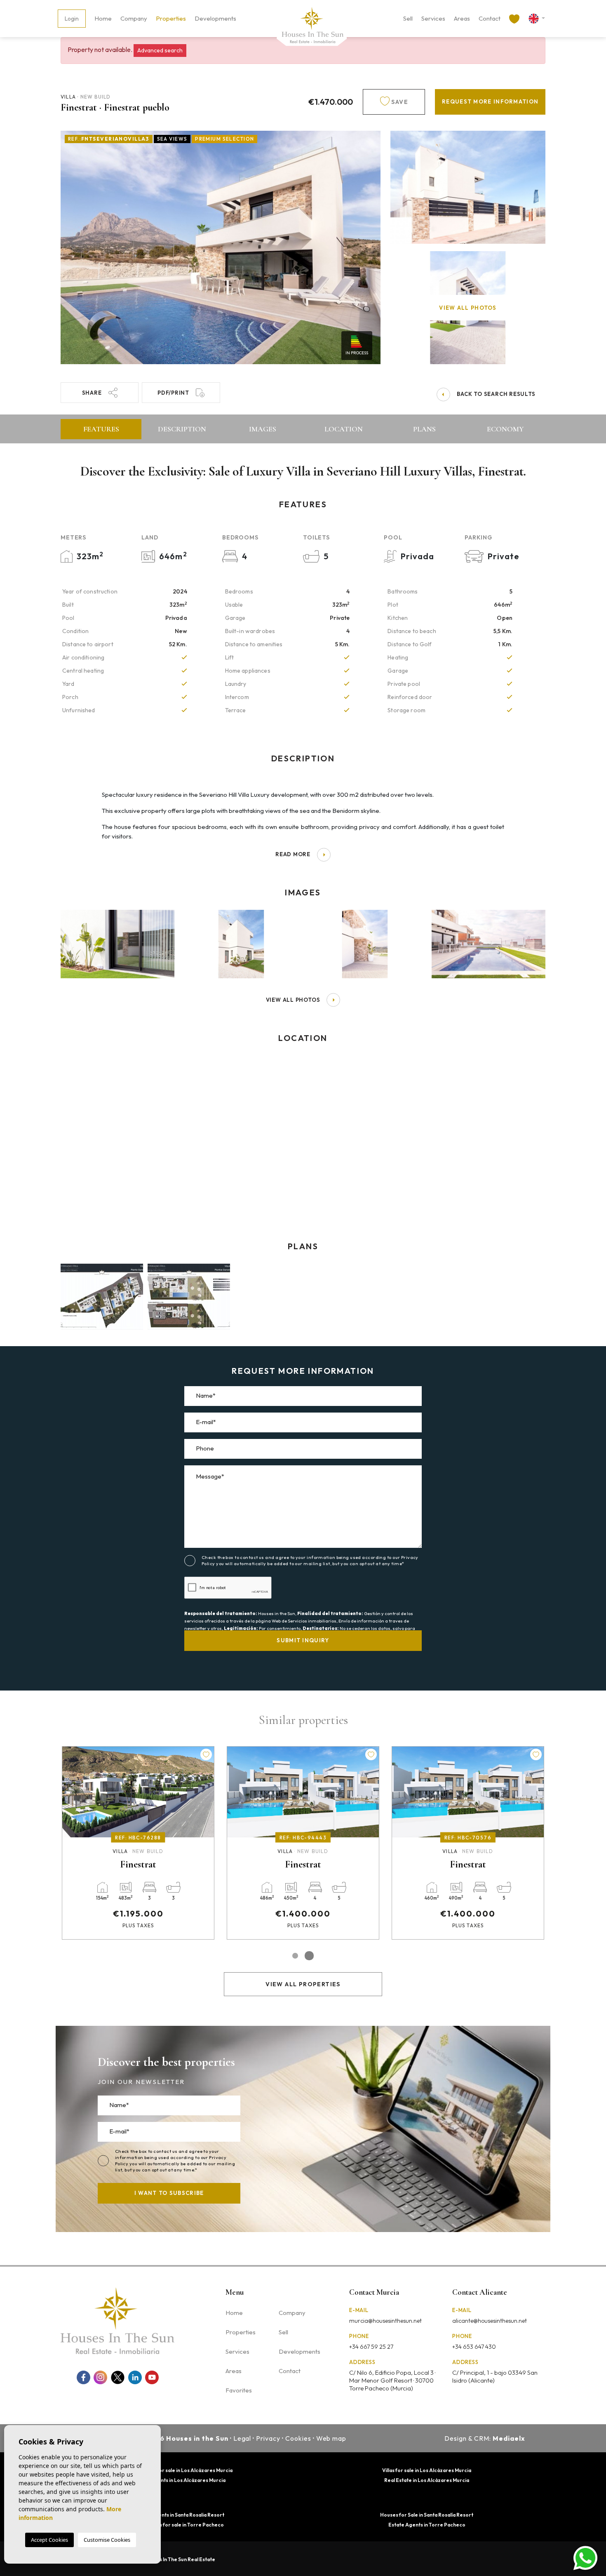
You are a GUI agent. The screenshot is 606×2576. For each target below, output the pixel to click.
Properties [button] (171, 18)
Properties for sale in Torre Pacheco (179, 2525)
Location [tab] (344, 429)
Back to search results (496, 394)
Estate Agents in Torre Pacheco (427, 2525)
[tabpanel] (468, 1843)
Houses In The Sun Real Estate (180, 2559)
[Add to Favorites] (206, 1754)
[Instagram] (100, 2377)
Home (103, 18)
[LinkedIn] (135, 2377)
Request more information (490, 101)
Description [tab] (182, 429)
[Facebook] (83, 2377)
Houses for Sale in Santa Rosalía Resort (427, 2515)
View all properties (303, 1984)
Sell (408, 18)
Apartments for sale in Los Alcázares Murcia (179, 2470)
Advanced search (160, 50)
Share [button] (92, 393)
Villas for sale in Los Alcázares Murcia (427, 2470)
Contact (490, 18)
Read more (293, 854)
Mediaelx (509, 2438)
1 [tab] (295, 1956)
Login (72, 19)
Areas (462, 18)
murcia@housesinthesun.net (385, 2321)
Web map (331, 2438)
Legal (242, 2438)
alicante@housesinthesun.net (490, 2321)
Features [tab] (101, 429)
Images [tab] (263, 429)
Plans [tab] (424, 429)
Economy (505, 429)
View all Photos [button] (293, 1000)
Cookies (298, 2438)
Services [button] (433, 18)
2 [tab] (309, 1956)
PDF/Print (173, 393)
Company (134, 18)
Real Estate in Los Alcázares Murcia (427, 2480)
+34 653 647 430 (474, 2347)
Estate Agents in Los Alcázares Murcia (180, 2480)
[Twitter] (118, 2377)
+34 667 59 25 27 (371, 2347)
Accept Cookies (49, 2540)
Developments (215, 18)
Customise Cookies (107, 2540)
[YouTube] (152, 2377)
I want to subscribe (169, 2193)
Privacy (268, 2438)
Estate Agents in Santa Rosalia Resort (179, 2515)
